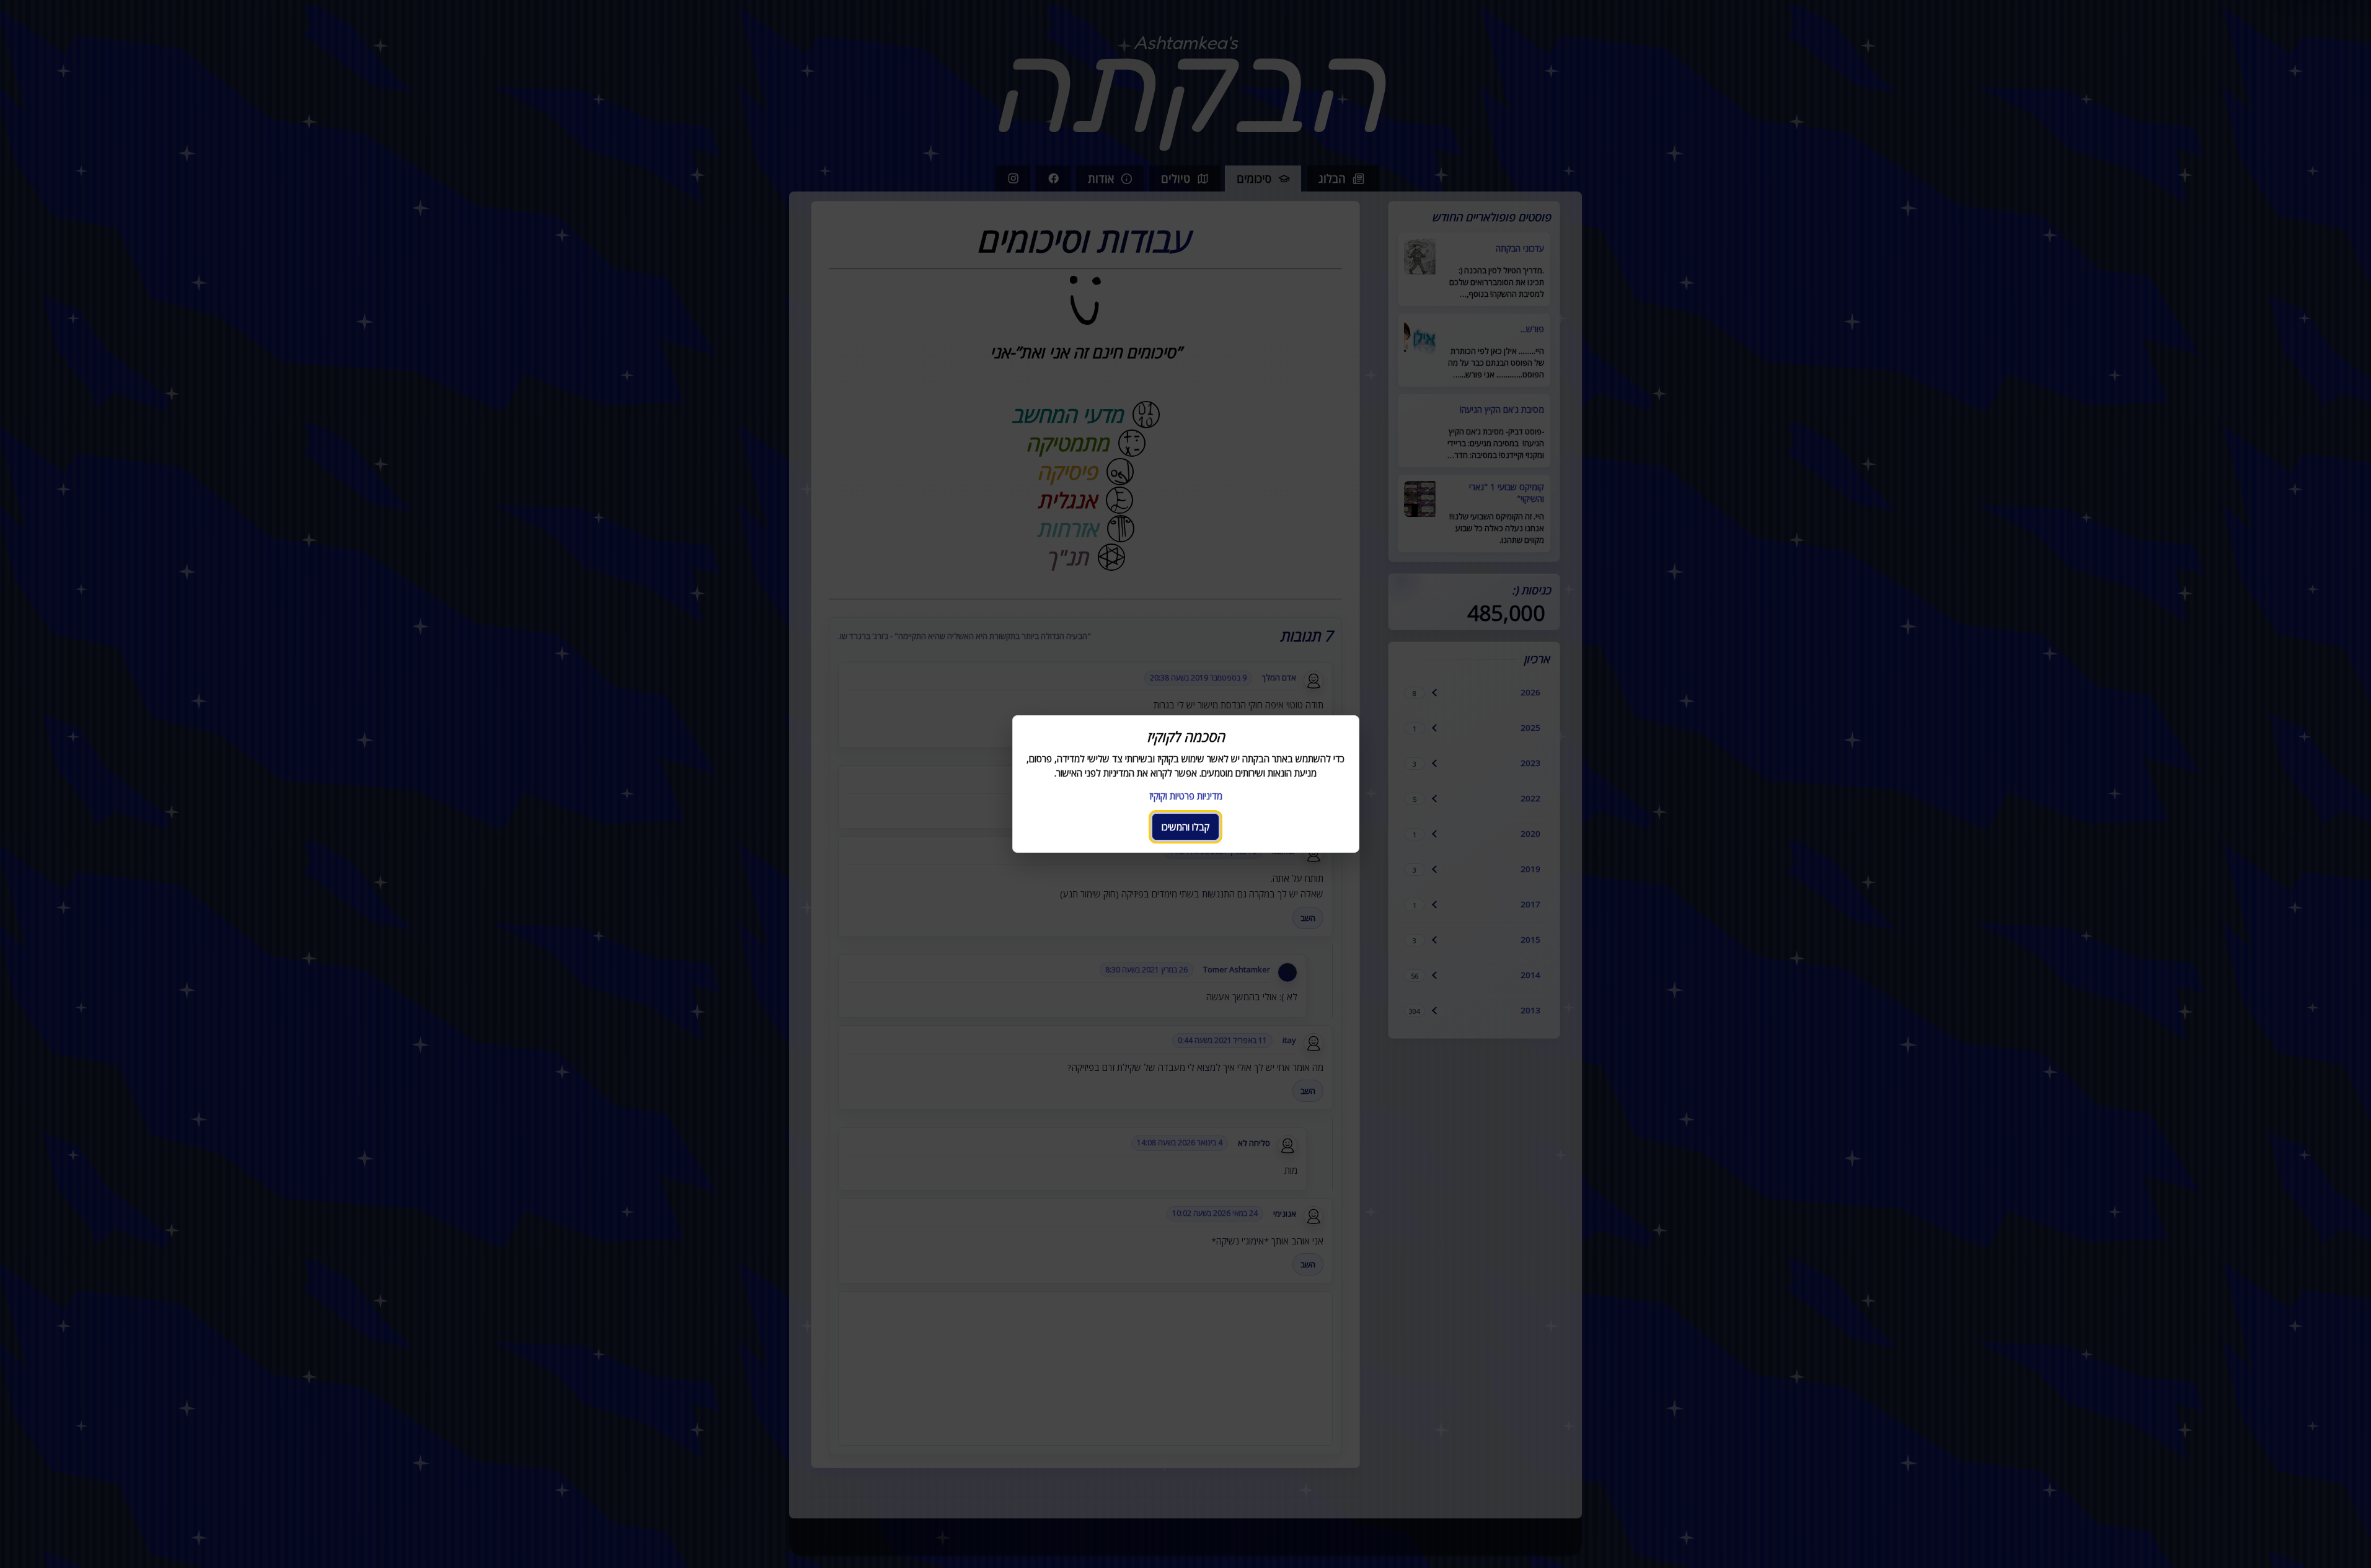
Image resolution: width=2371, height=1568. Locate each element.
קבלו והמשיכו (1185, 827)
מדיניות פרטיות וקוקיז (1186, 796)
